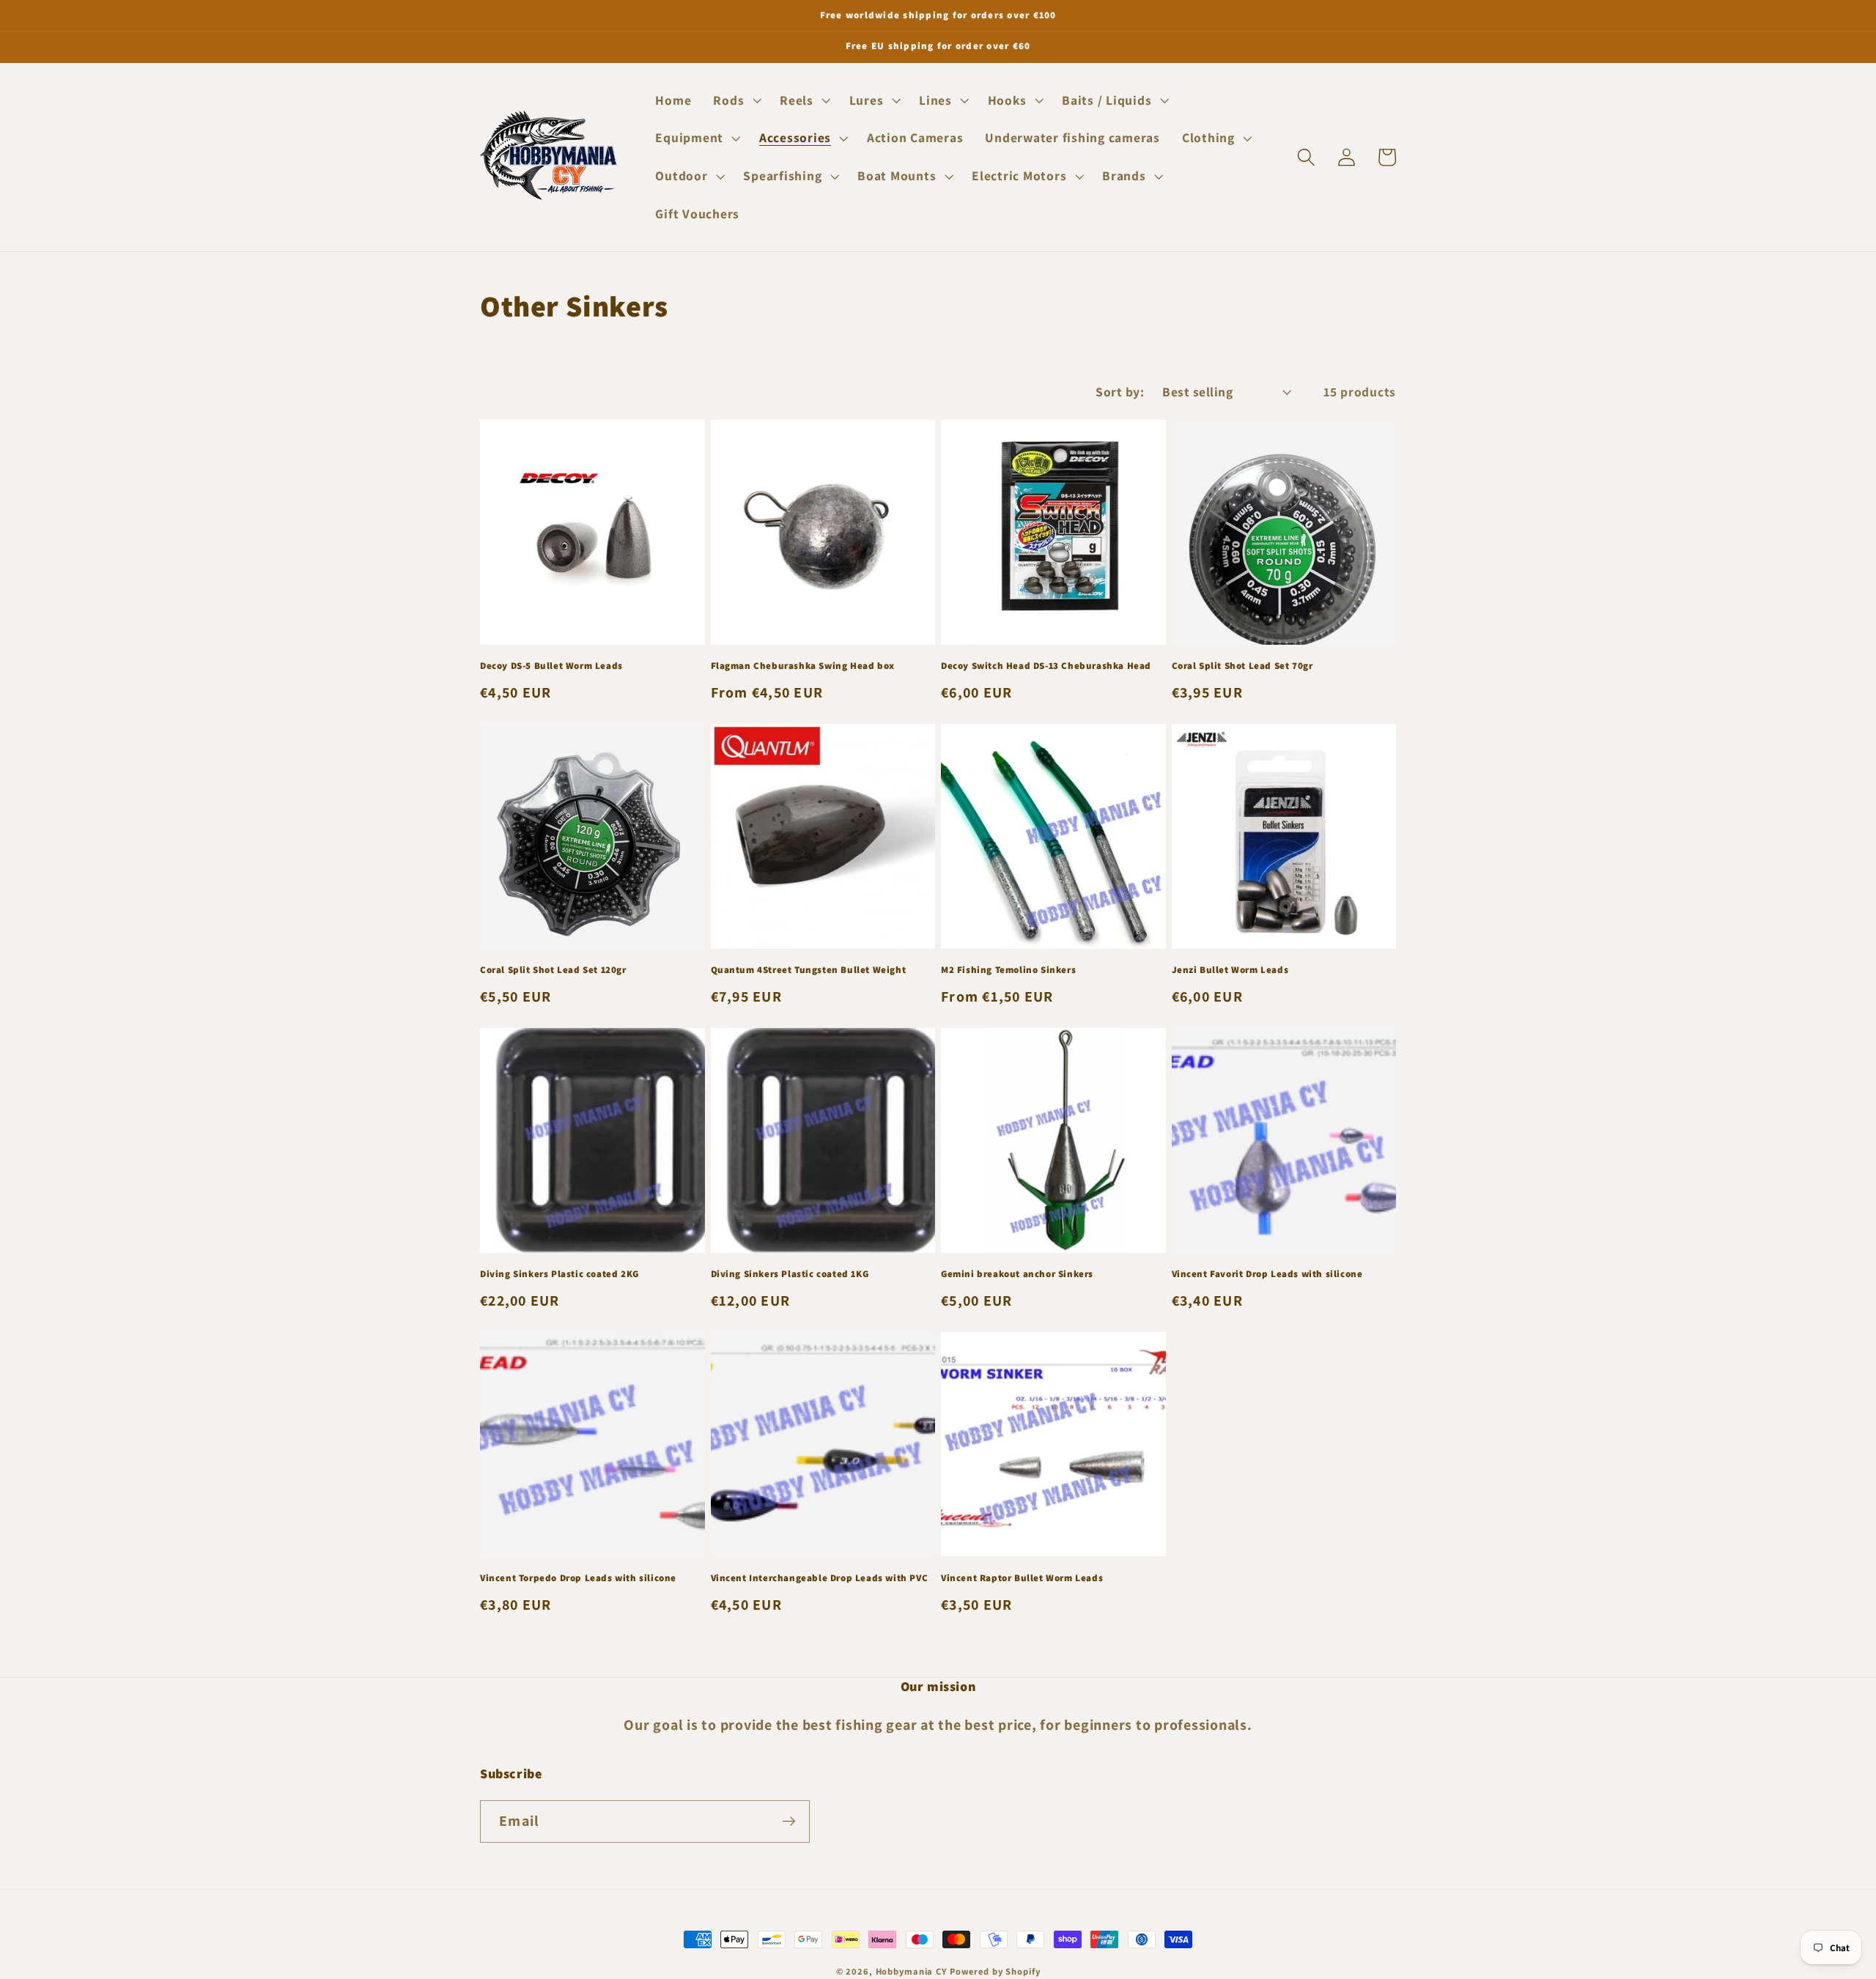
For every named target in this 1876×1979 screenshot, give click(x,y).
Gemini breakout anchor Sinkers (1017, 1274)
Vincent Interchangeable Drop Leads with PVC (820, 1578)
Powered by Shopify (995, 1971)
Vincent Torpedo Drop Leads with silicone (578, 1578)
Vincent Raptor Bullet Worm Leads (1022, 1578)
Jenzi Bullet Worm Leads (1230, 970)
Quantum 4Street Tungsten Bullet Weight (809, 970)
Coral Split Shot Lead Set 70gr (1242, 666)
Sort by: (1120, 392)
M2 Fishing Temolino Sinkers (1008, 970)
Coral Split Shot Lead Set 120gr (553, 970)
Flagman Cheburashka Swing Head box (803, 666)
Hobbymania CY (911, 1971)
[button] (735, 100)
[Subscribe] (789, 1821)
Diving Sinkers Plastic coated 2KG (560, 1274)
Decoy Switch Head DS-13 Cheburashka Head (1046, 666)
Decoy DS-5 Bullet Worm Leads (551, 666)
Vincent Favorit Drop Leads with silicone (1267, 1274)
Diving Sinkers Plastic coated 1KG (790, 1274)
